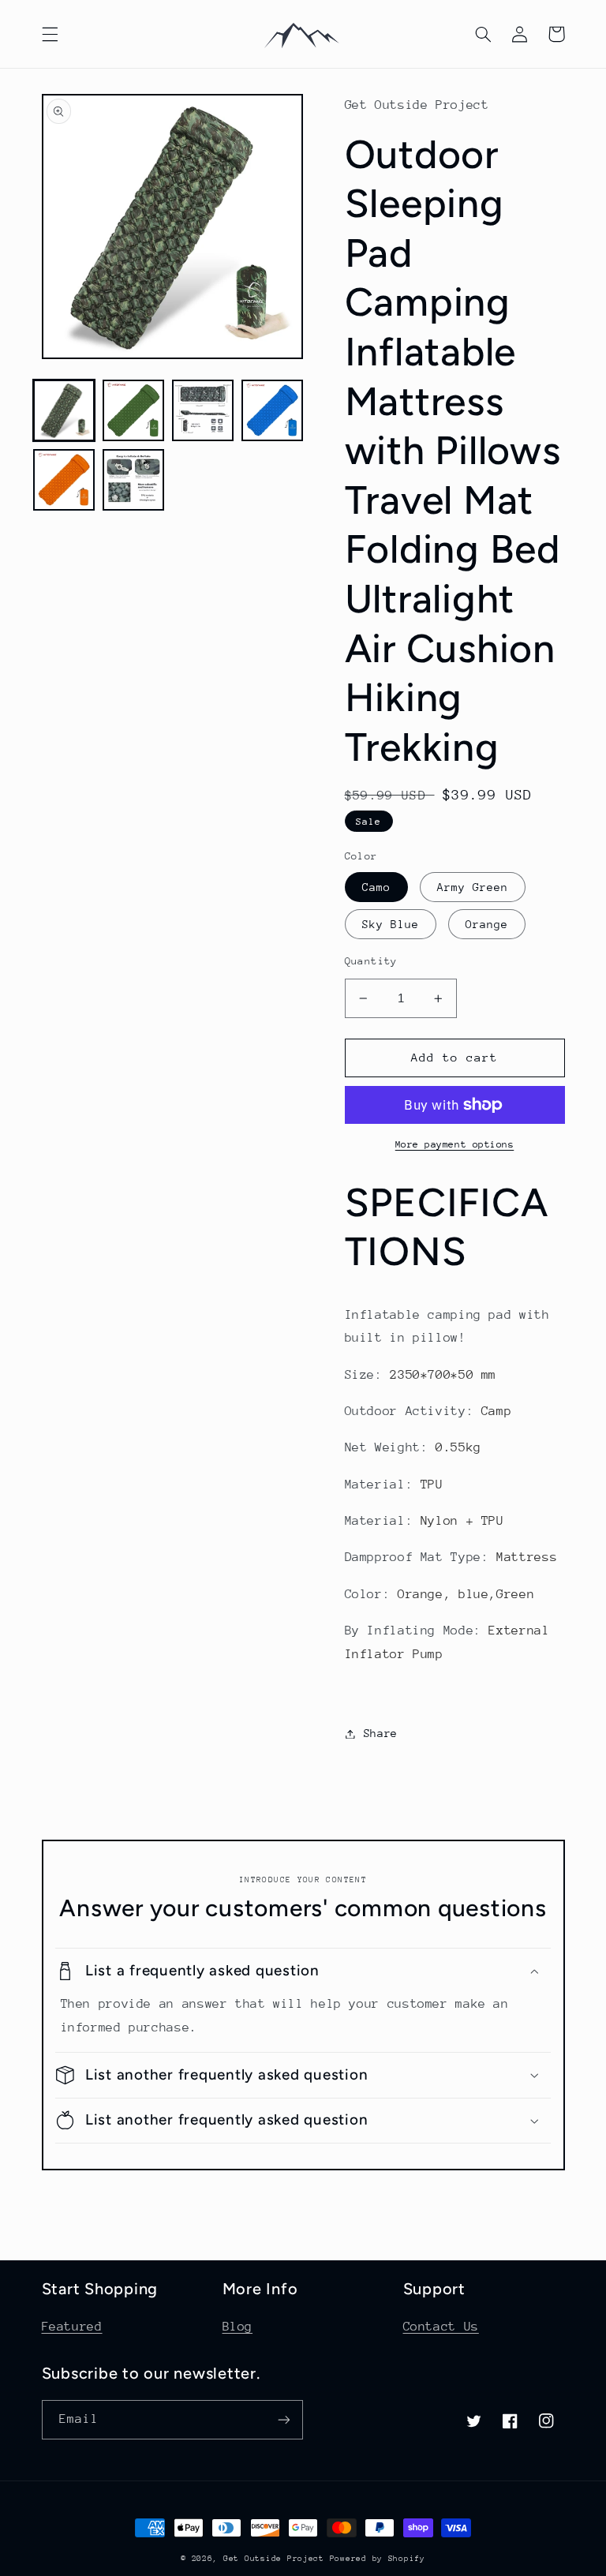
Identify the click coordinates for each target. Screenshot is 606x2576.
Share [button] (381, 1733)
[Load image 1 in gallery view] (64, 410)
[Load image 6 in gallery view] (133, 480)
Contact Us (441, 2327)
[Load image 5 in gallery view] (64, 480)
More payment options (455, 1144)
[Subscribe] (284, 2419)
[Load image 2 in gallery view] (133, 410)
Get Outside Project (277, 2559)
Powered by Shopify (378, 2559)
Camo (376, 887)
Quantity (371, 961)
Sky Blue (391, 924)
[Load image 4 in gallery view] (272, 410)
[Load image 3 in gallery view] (203, 410)
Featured (72, 2327)
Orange (487, 924)
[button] (50, 34)
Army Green (473, 887)
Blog (238, 2327)
